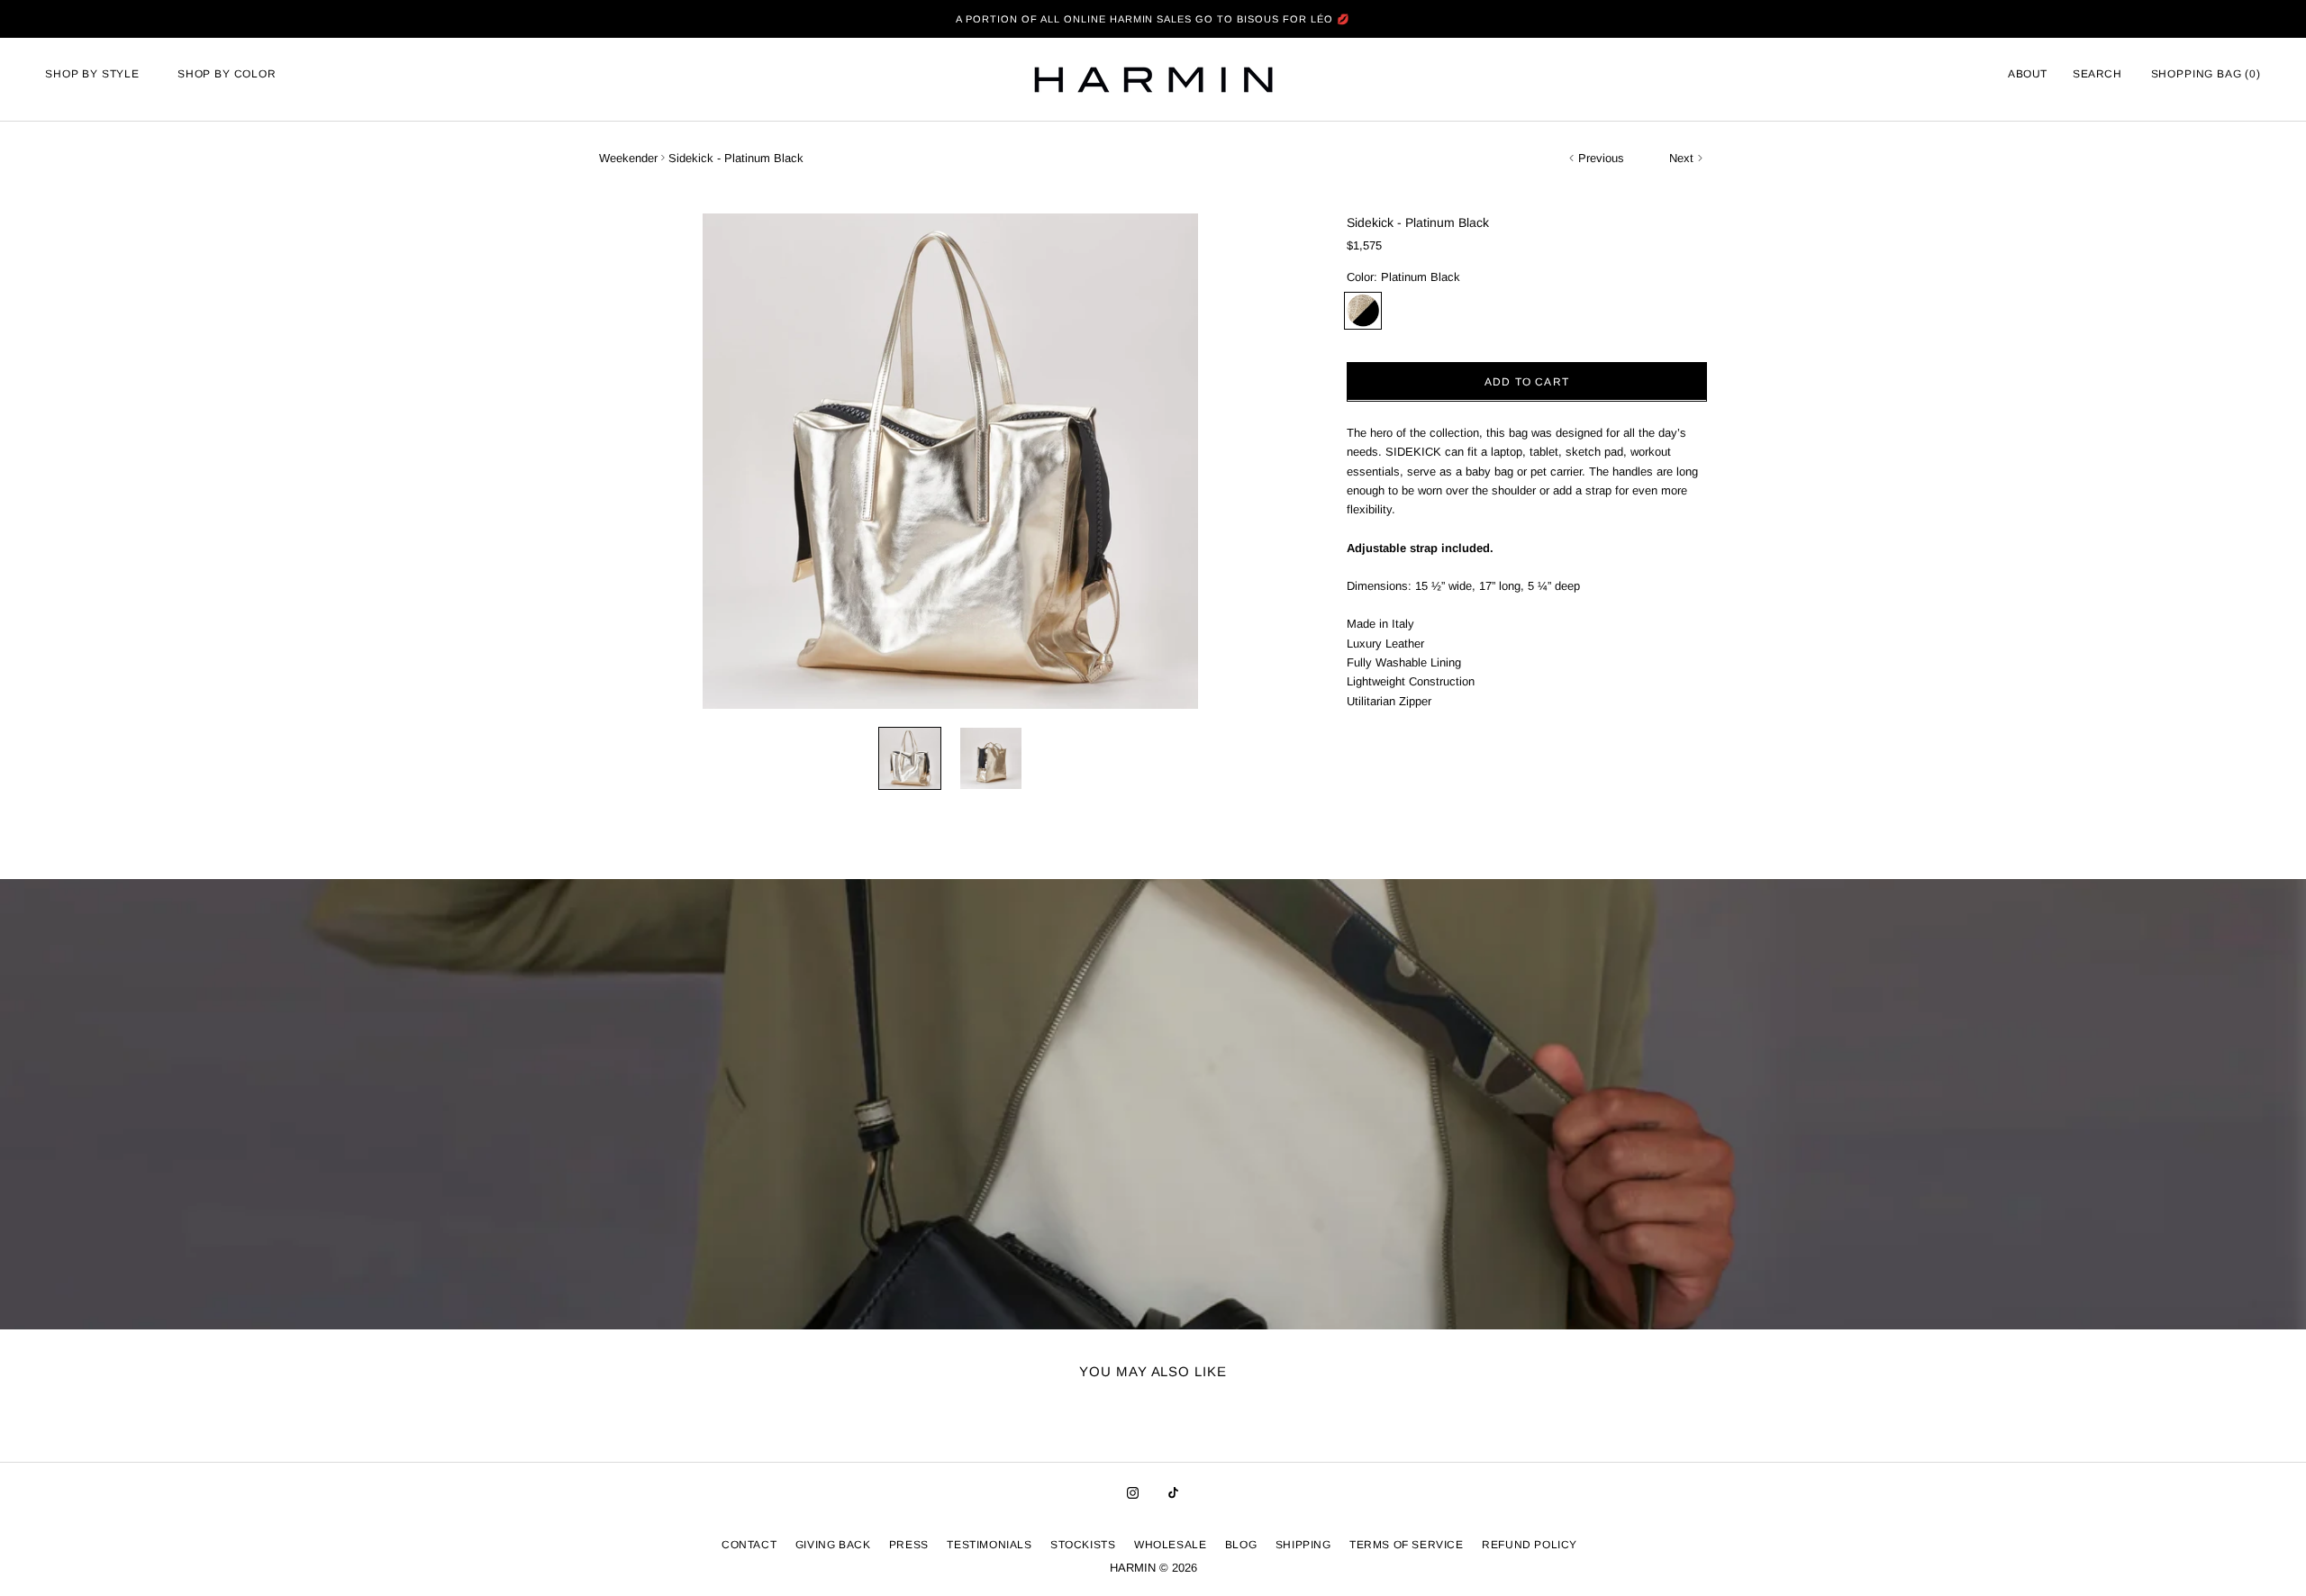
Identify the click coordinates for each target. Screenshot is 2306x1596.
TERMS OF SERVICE (1407, 1545)
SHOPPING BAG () (2206, 74)
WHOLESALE (1170, 1545)
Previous (1601, 158)
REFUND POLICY (1530, 1545)
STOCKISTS (1083, 1545)
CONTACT (749, 1545)
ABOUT (2028, 74)
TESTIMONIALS (989, 1545)
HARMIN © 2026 (1153, 1568)
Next (1681, 158)
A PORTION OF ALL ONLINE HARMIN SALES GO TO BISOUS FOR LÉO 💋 (1153, 19)
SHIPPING (1303, 1545)
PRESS (909, 1545)
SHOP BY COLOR (227, 74)
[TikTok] (1173, 1492)
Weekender (628, 158)
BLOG (1241, 1545)
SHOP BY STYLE (92, 74)
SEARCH (2097, 74)
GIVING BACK (833, 1545)
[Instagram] (1133, 1492)
